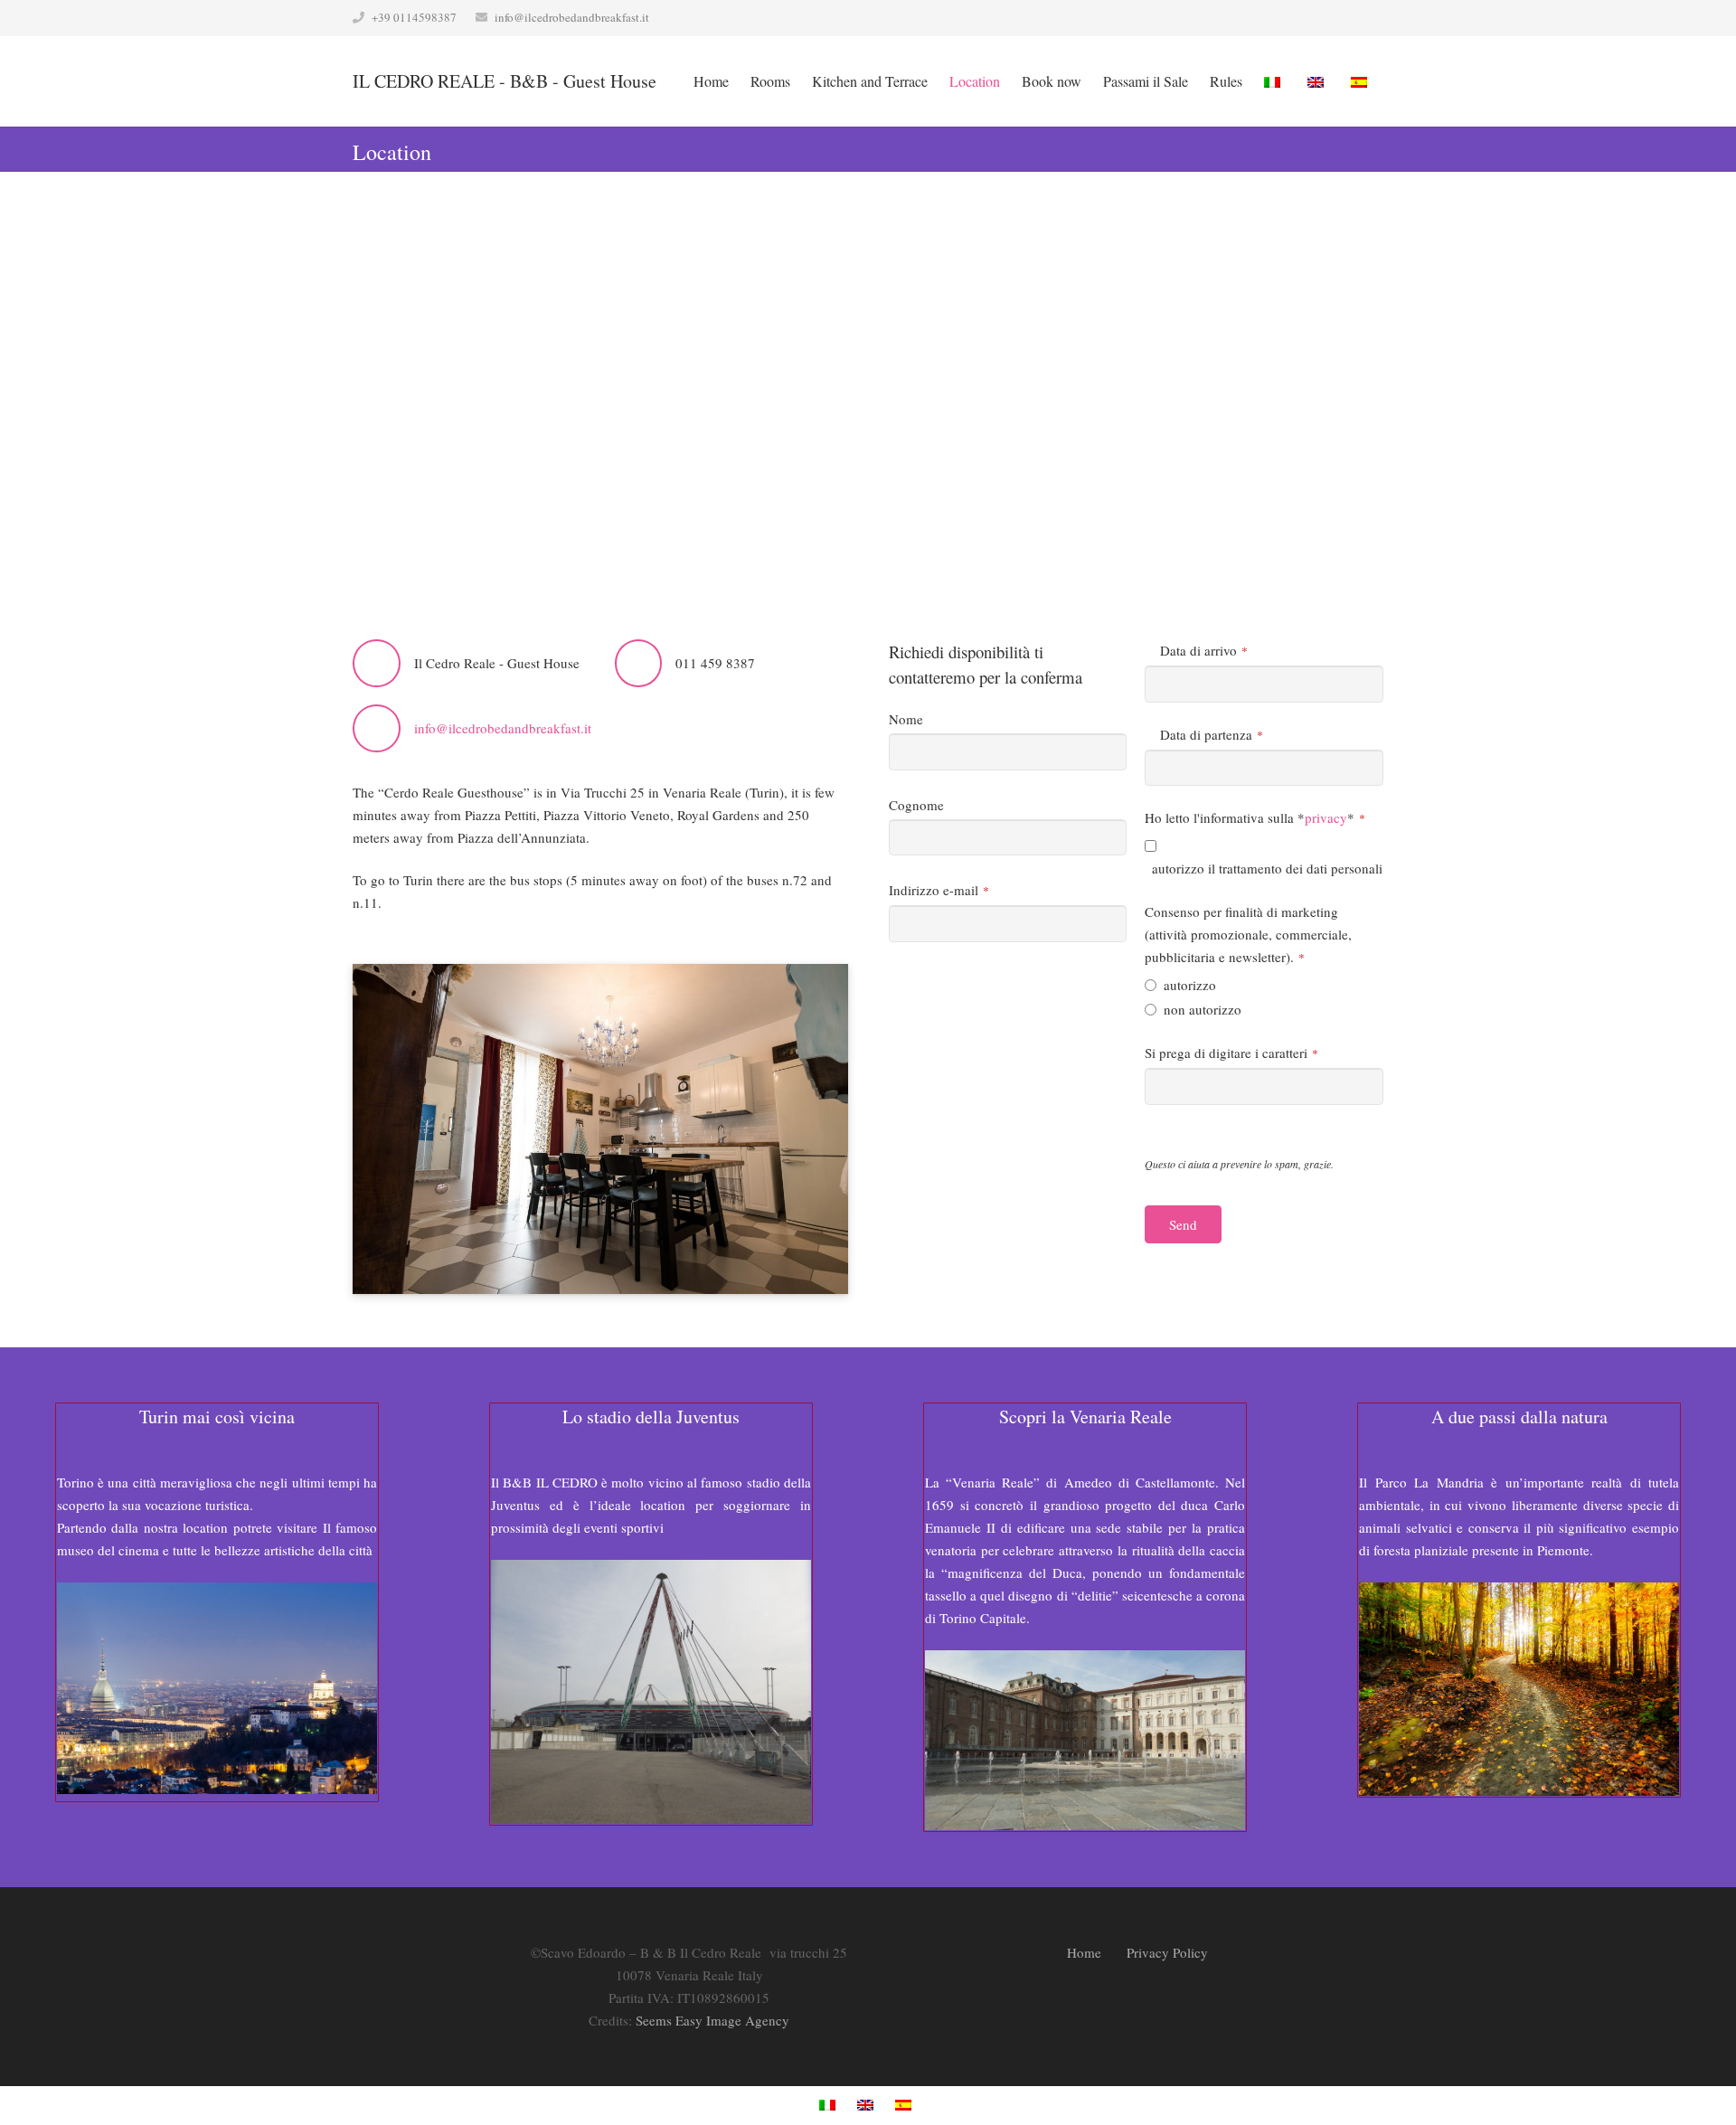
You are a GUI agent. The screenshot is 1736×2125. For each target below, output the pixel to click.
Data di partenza (1212, 734)
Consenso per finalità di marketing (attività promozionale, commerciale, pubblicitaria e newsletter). (1248, 934)
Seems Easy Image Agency (712, 2020)
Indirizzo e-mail (939, 890)
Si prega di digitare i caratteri (1231, 1053)
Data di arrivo (1204, 650)
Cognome (916, 805)
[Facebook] (1090, 149)
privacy (1326, 817)
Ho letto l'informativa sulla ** (1255, 817)
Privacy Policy (1167, 1952)
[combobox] (1264, 684)
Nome (906, 719)
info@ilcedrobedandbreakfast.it (572, 17)
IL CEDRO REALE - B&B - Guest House (505, 81)
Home (1084, 1952)
